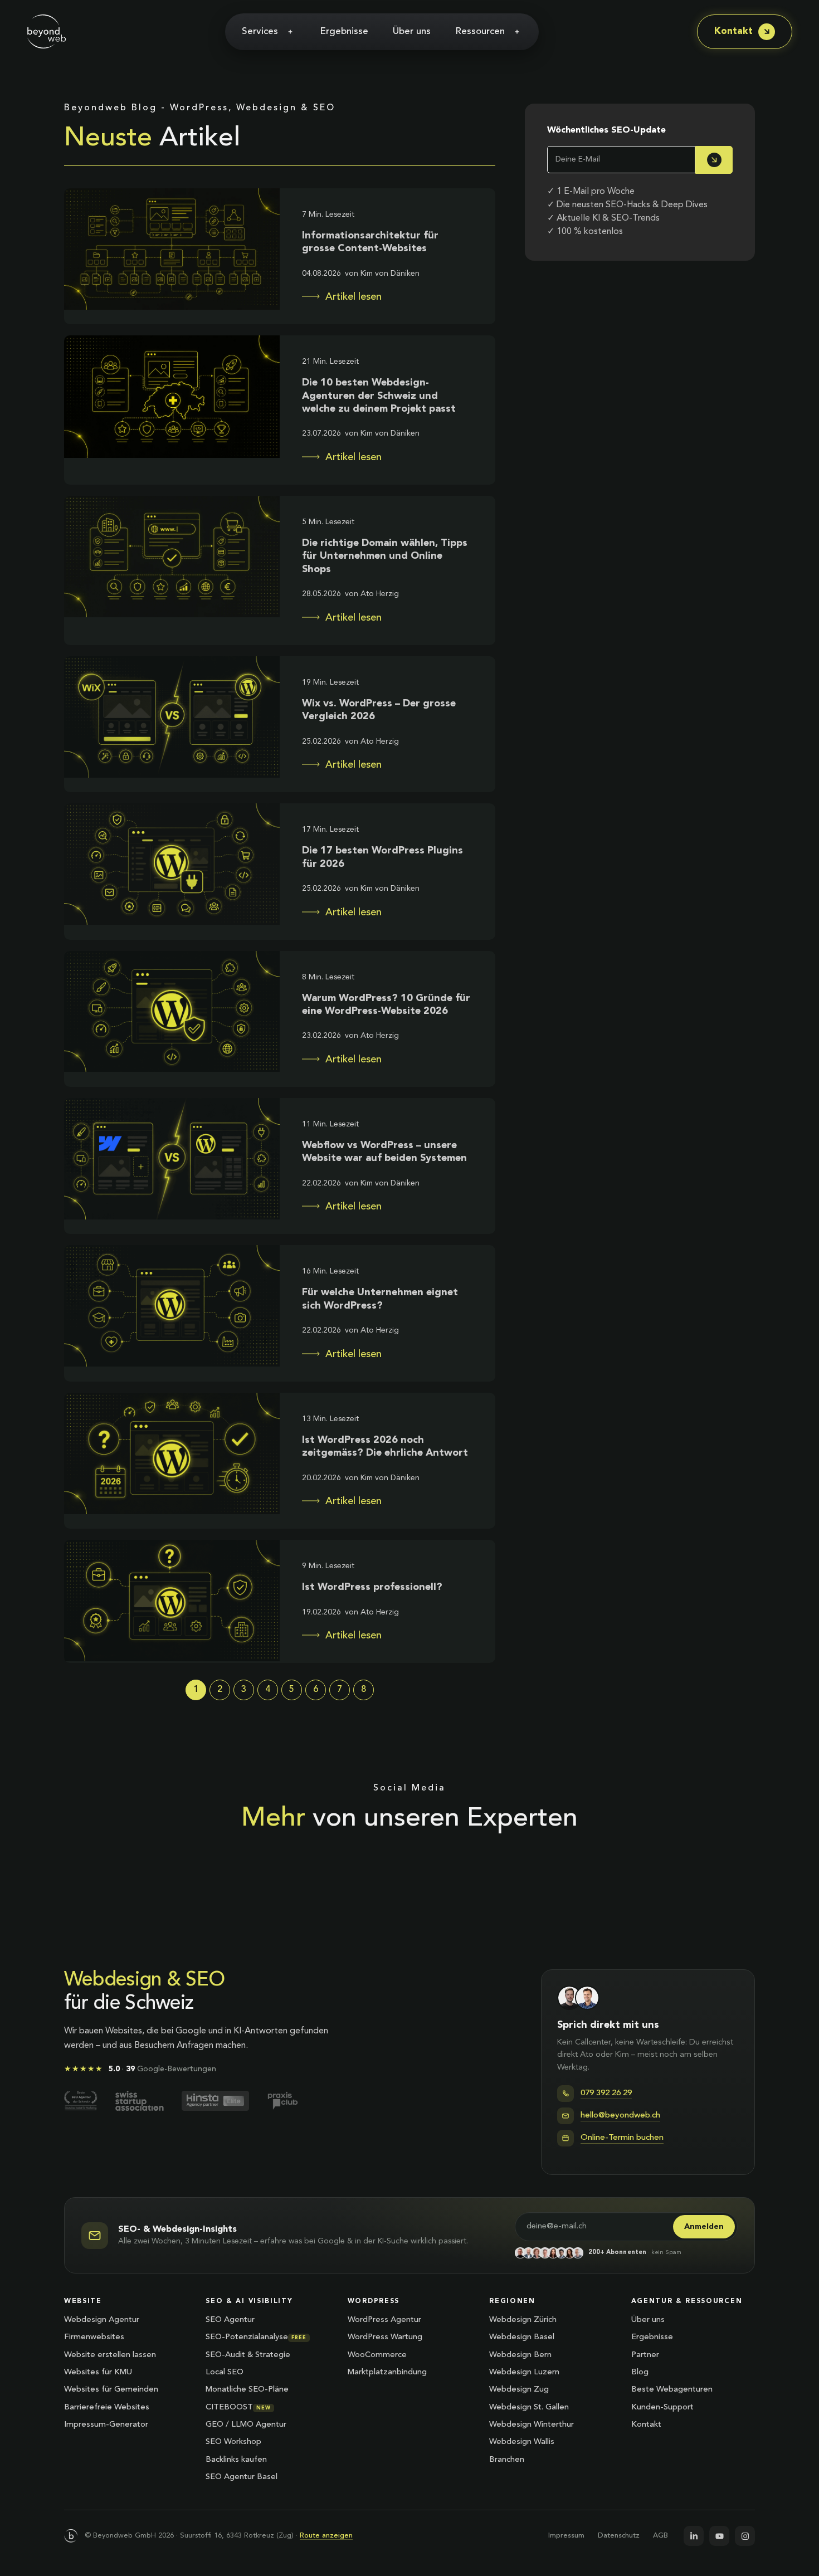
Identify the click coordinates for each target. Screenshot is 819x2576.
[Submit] (714, 160)
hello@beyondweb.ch (620, 2116)
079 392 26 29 (606, 2093)
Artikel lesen (354, 297)
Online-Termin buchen (622, 2138)
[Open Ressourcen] (517, 32)
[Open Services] (290, 32)
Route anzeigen (326, 2536)
